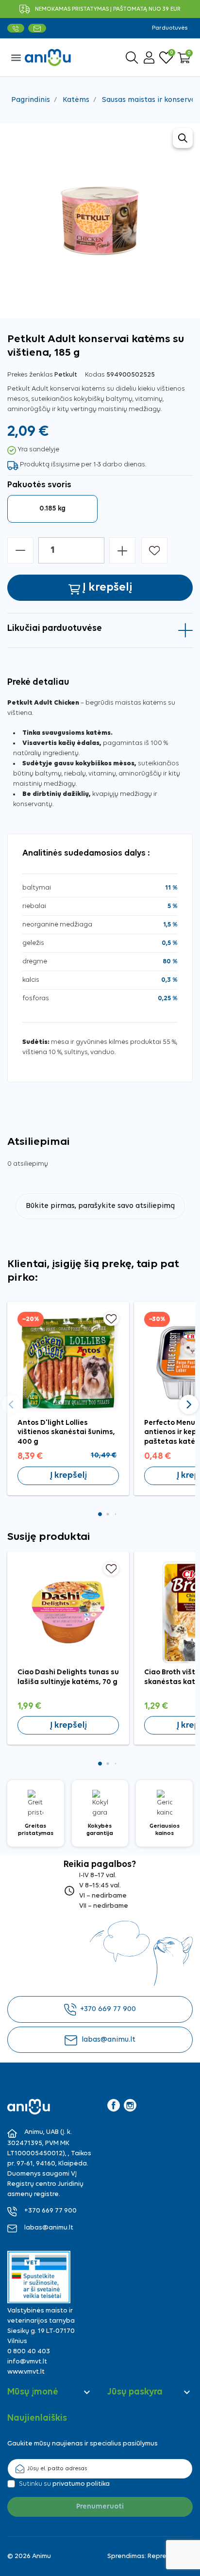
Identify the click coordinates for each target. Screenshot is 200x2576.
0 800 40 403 (29, 2352)
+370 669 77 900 (108, 2009)
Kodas (95, 375)
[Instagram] (130, 2105)
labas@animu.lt (108, 2040)
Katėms (76, 100)
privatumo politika (81, 2484)
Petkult (66, 375)
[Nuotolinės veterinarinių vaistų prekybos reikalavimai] (39, 2277)
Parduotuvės (170, 28)
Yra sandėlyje (38, 450)
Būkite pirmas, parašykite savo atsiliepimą (100, 1206)
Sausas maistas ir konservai (150, 100)
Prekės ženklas (30, 375)
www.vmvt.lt (26, 2372)
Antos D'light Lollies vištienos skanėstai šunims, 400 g (66, 1433)
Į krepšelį (68, 1476)
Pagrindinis (31, 100)
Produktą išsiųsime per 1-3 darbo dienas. (83, 465)
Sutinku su (64, 2484)
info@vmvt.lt (27, 2362)
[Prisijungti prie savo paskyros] (149, 58)
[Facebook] (114, 2105)
